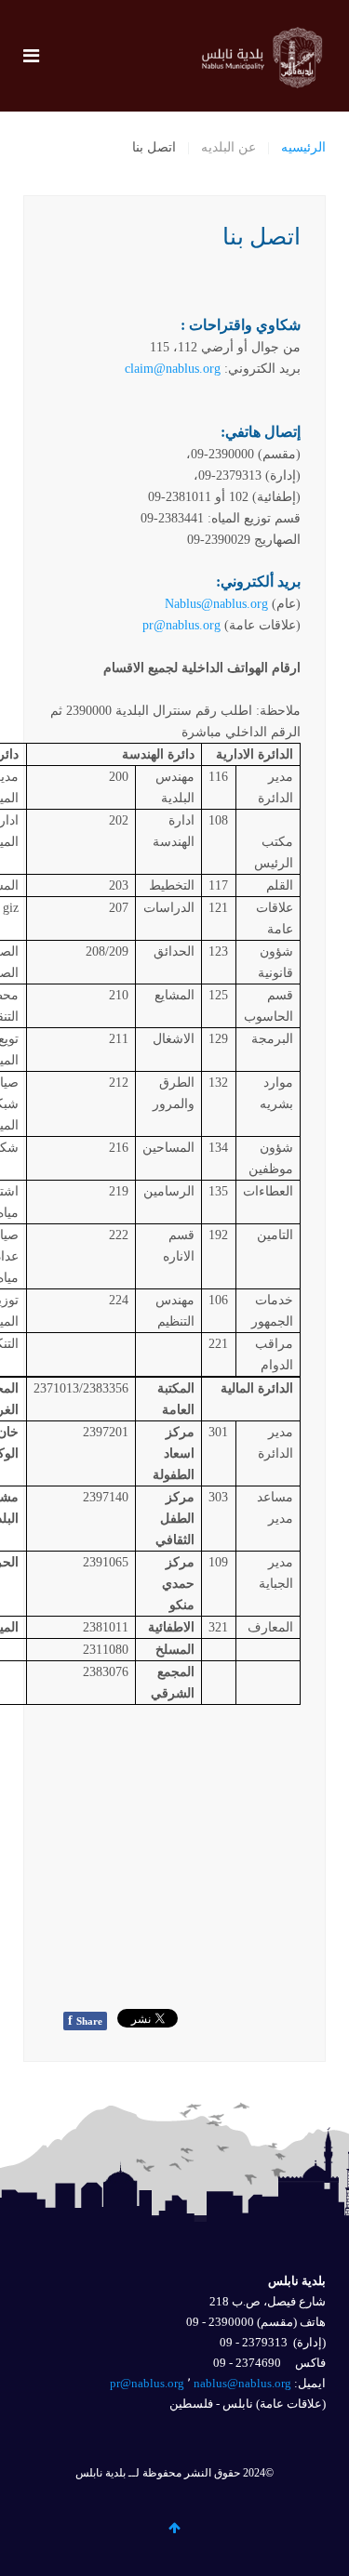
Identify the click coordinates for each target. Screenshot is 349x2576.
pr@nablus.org (181, 625)
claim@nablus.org (173, 369)
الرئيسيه (303, 147)
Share (85, 2021)
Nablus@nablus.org (216, 604)
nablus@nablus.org (242, 2383)
